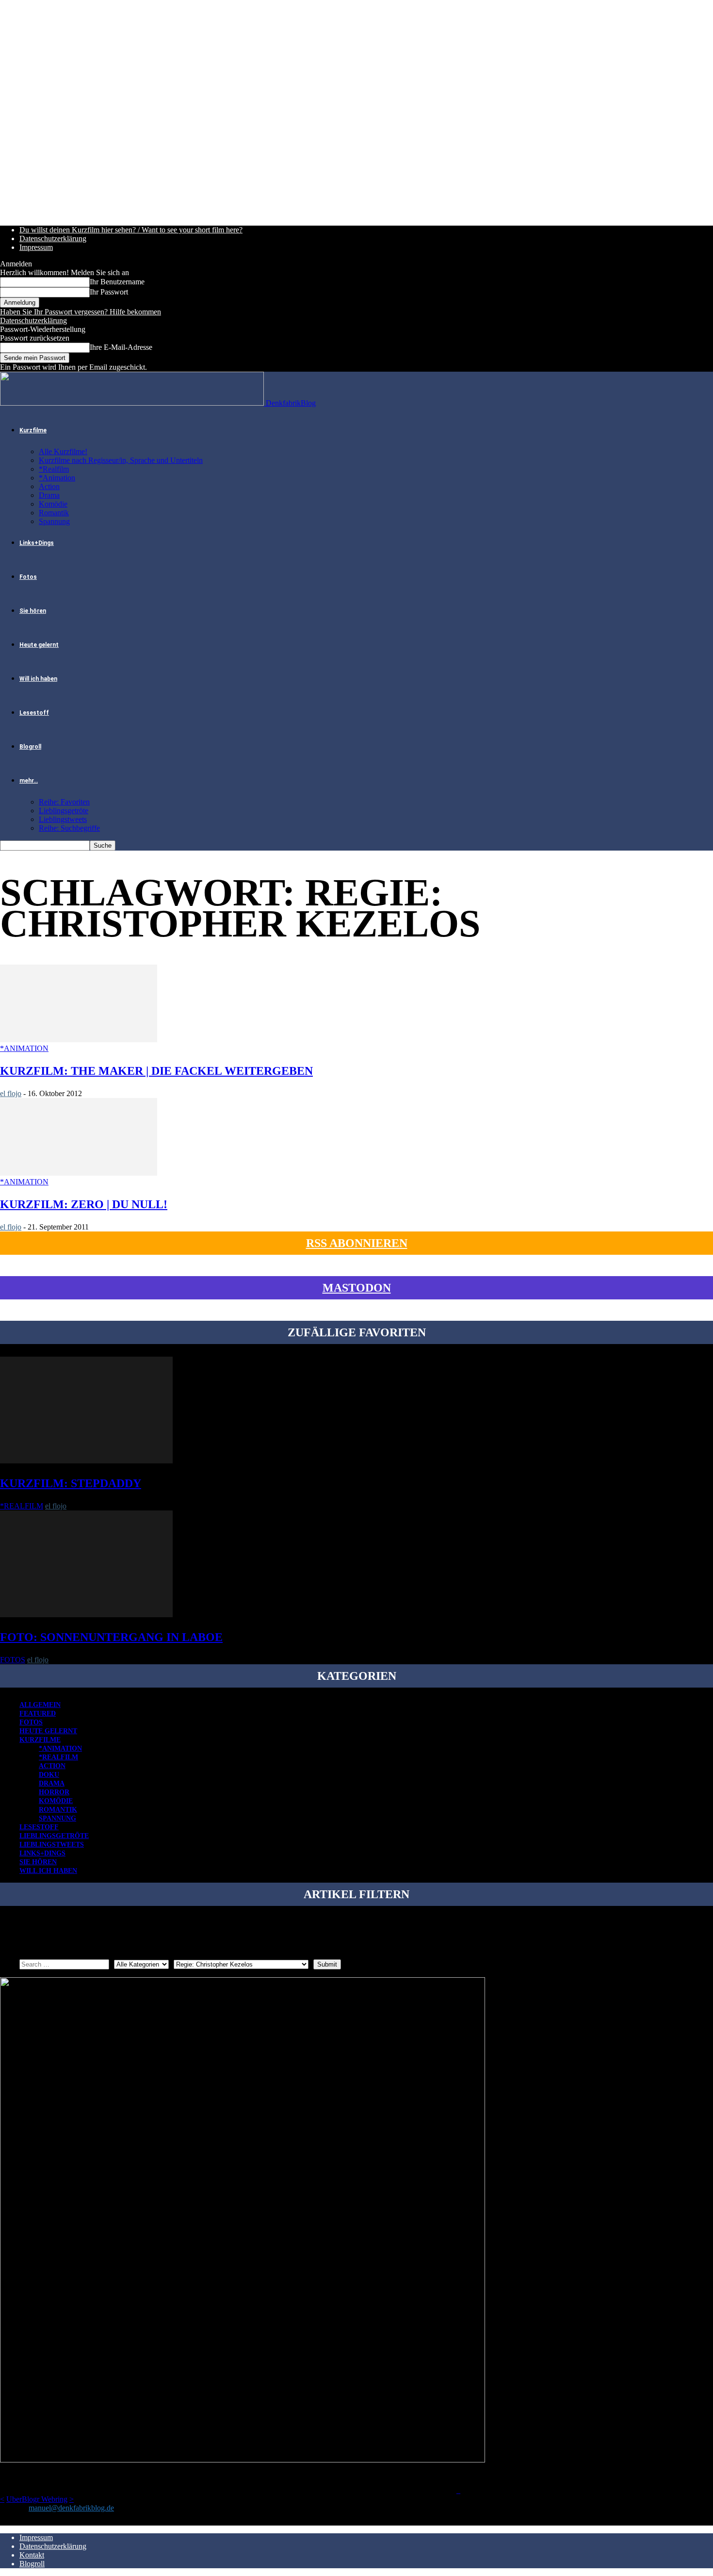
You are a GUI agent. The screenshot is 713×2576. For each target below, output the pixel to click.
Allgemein (40, 1705)
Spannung (54, 521)
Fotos (28, 577)
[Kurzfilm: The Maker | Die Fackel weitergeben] (79, 1040)
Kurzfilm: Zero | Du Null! (84, 1204)
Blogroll (30, 747)
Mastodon (357, 1288)
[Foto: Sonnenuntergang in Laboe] (86, 1615)
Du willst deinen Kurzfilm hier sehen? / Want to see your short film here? (131, 230)
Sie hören (33, 611)
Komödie (53, 504)
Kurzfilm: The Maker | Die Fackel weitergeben (156, 1071)
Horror (54, 1792)
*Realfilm (54, 469)
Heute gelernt (39, 645)
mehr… (29, 781)
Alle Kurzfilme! (63, 451)
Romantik (54, 513)
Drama (49, 495)
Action (49, 486)
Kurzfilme (33, 430)
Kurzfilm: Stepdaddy (71, 1483)
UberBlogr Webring (37, 2499)
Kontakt (32, 2555)
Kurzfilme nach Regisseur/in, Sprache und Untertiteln (121, 460)
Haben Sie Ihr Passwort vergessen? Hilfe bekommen (81, 312)
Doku (49, 1775)
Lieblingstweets (63, 819)
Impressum (36, 247)
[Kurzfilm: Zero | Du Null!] (79, 1173)
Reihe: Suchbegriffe (69, 828)
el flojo (11, 1093)
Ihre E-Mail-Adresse (121, 347)
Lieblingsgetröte (64, 811)
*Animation (57, 478)
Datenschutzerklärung (53, 238)
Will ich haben (38, 679)
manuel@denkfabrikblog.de (71, 2508)
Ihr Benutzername (117, 282)
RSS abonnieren (357, 1243)
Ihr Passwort (109, 292)
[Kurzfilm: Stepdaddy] (86, 1461)
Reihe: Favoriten (64, 802)
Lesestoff (34, 713)
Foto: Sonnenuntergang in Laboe (111, 1637)
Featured (38, 1714)
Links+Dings (37, 543)
